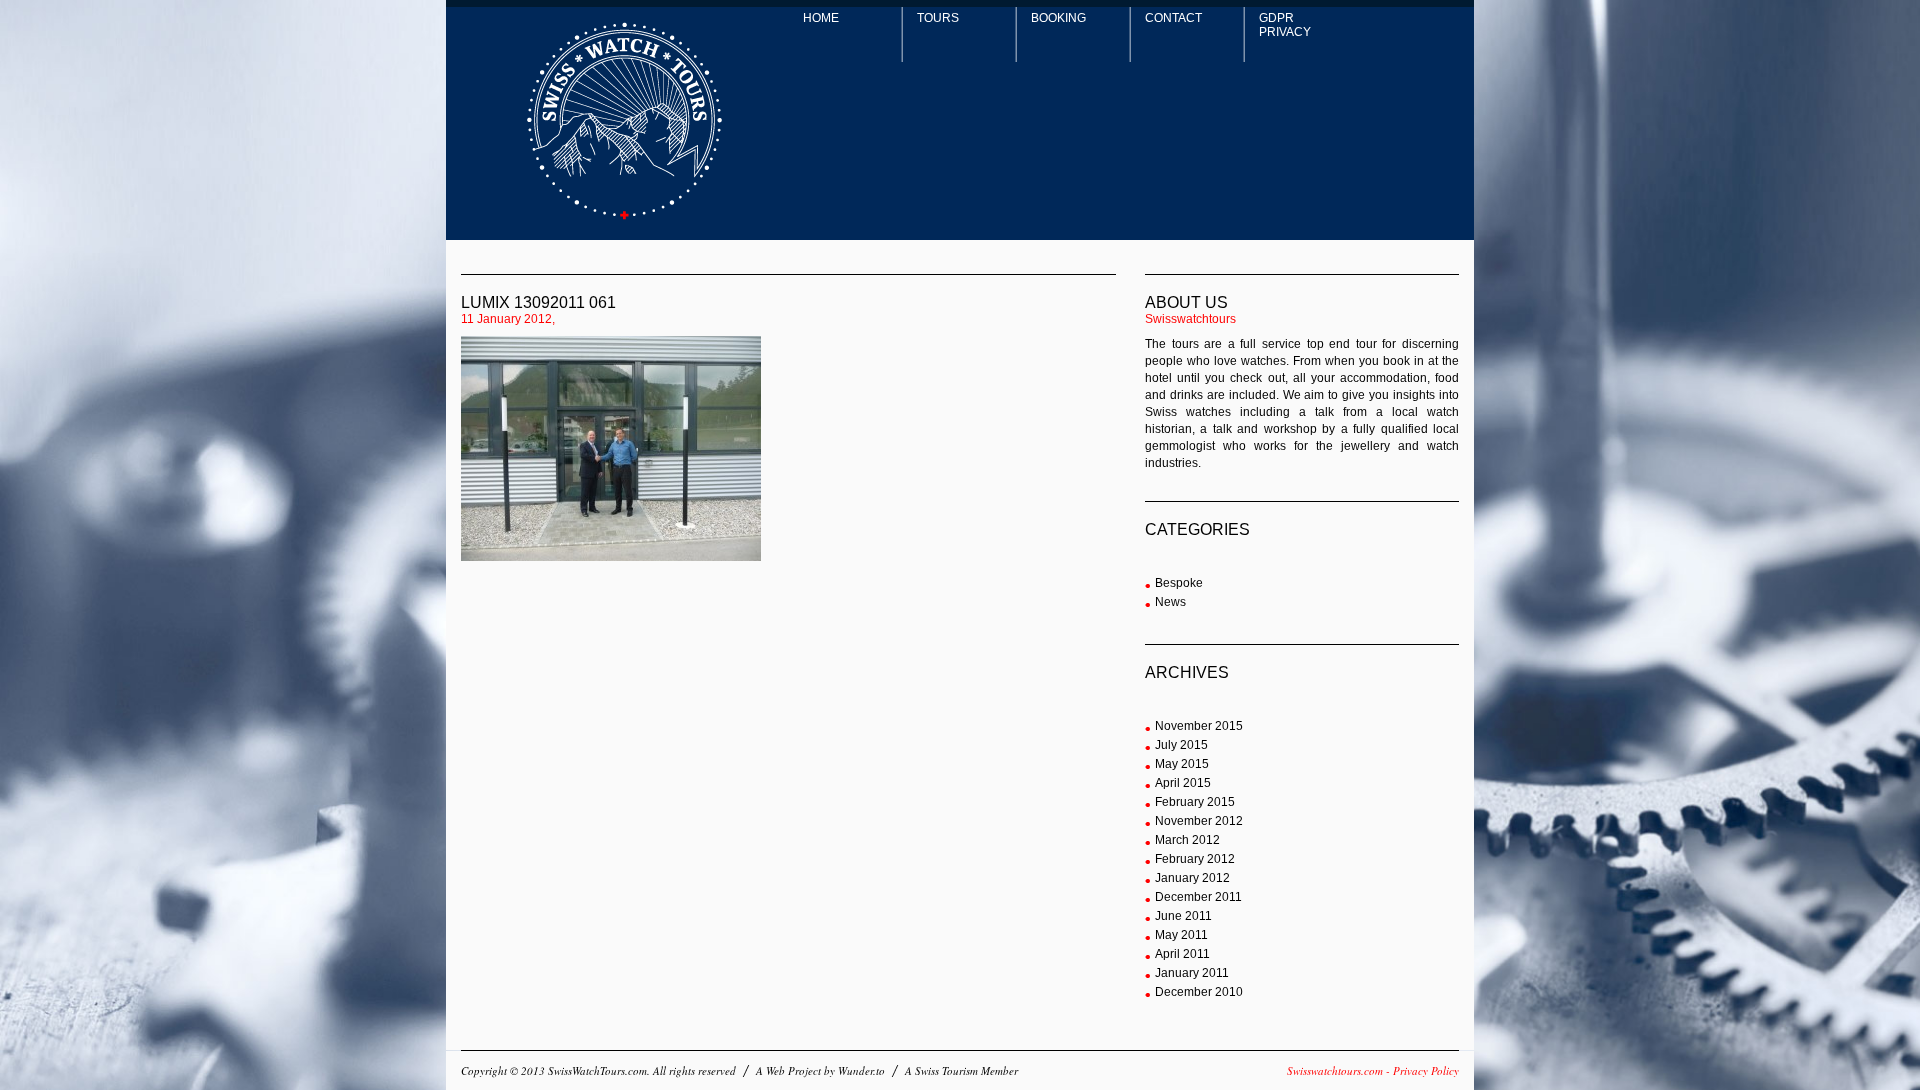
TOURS (938, 18)
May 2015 (1182, 764)
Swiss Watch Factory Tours (624, 121)
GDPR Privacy (1285, 25)
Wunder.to (861, 1070)
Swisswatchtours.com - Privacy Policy (1373, 1070)
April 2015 (1183, 783)
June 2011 (1183, 916)
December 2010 (1199, 992)
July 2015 (1181, 745)
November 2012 (1199, 821)
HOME (821, 18)
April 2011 (1182, 954)
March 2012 (1187, 840)
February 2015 (1195, 802)
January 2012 (1192, 878)
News (1170, 602)
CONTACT (1173, 18)
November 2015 (1199, 726)
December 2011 (1198, 897)
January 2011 (1192, 973)
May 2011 (1181, 935)
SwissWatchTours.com (597, 1070)
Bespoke (1179, 583)
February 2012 (1195, 859)
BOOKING (1058, 18)
